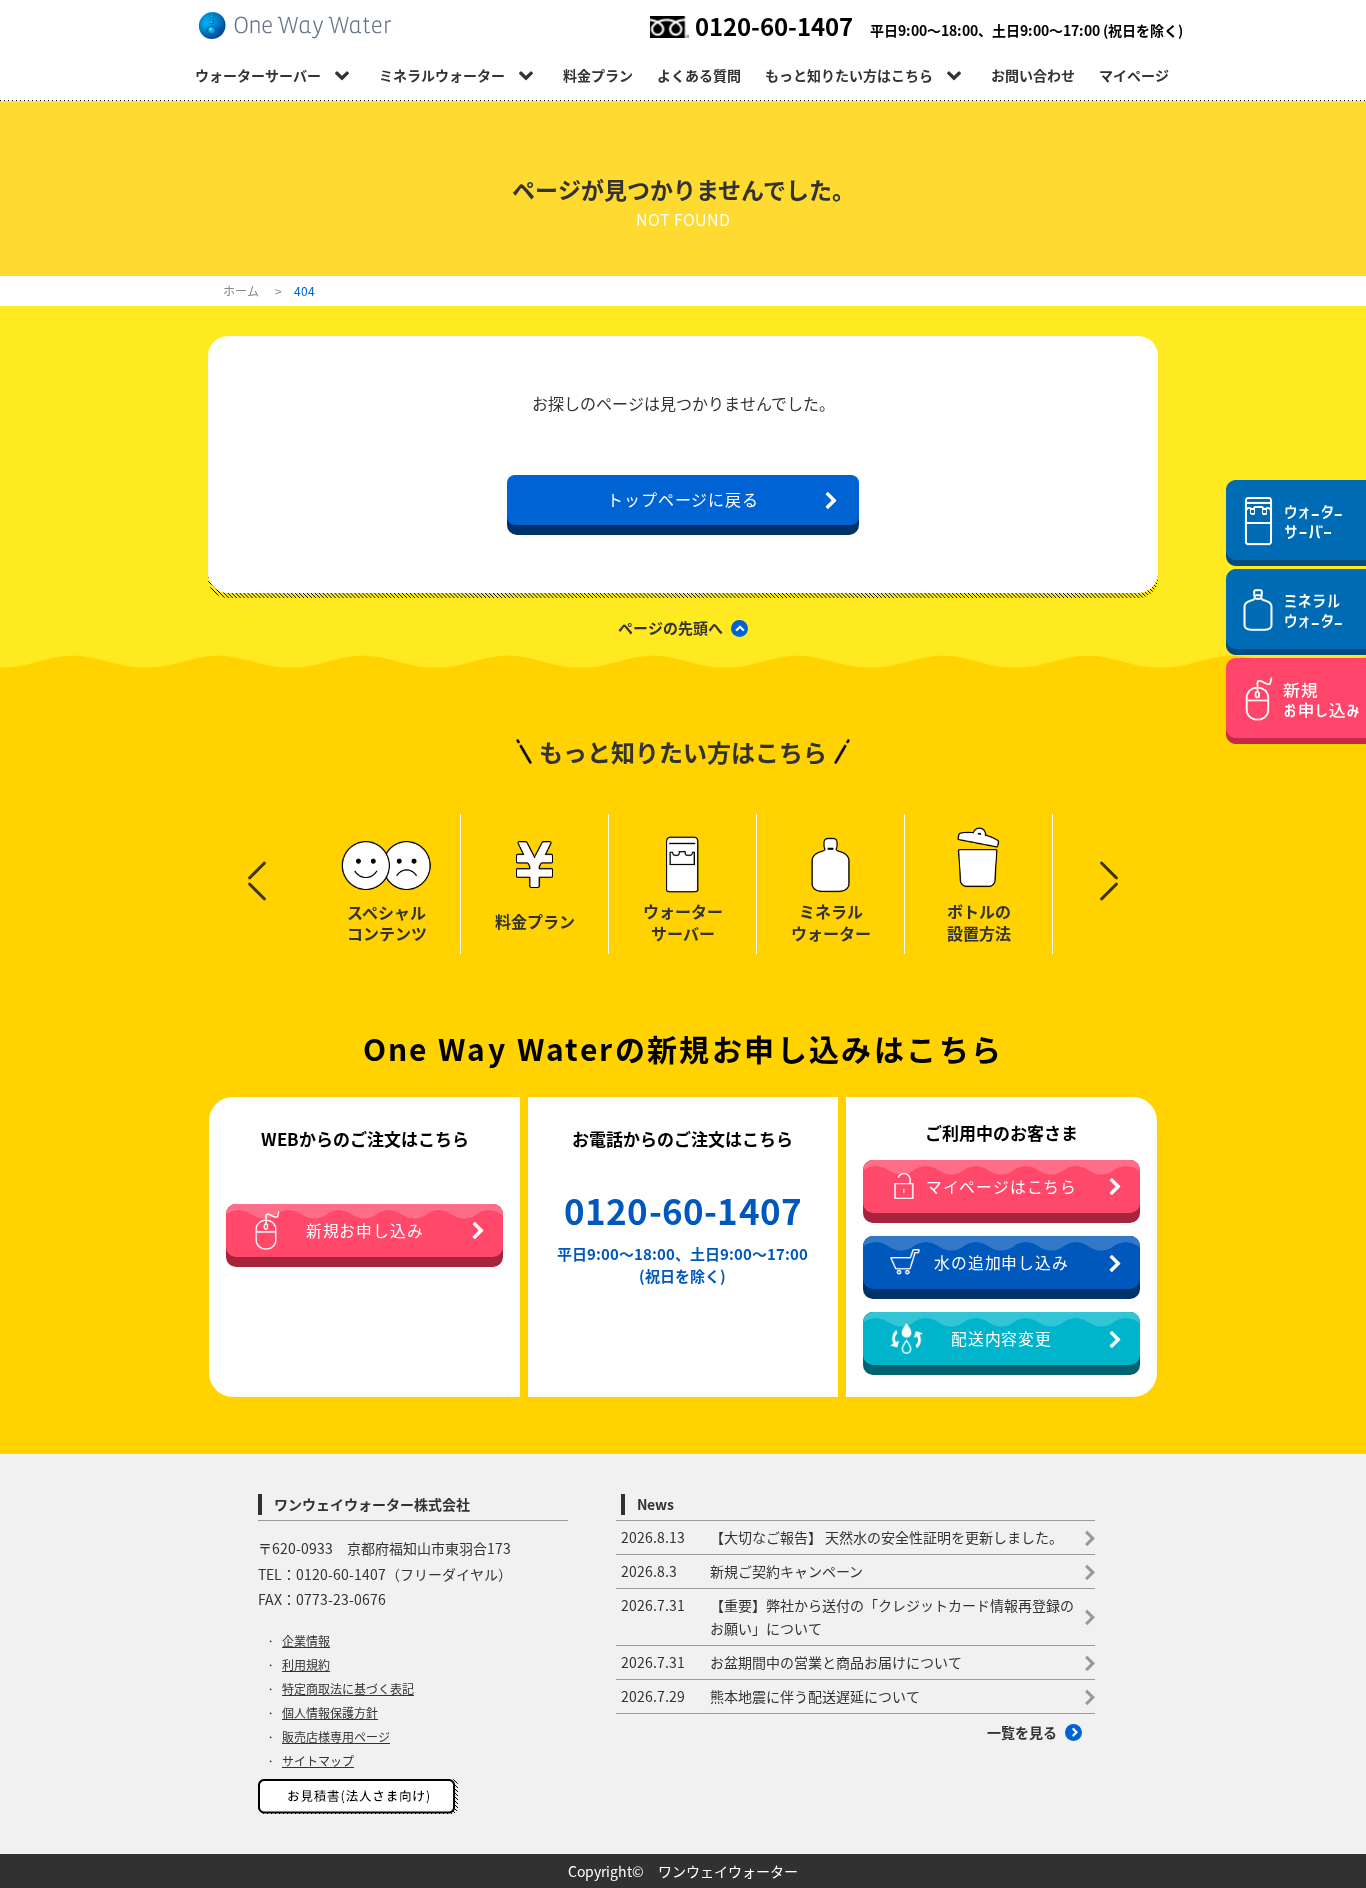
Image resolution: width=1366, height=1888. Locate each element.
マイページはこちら (1001, 1186)
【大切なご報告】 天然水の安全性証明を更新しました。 (842, 1537)
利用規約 (306, 1665)
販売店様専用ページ (336, 1737)
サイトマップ (318, 1761)
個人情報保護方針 (330, 1713)
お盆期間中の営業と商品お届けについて (791, 1662)
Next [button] (1109, 871)
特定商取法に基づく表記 (348, 1689)
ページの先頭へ (670, 627)
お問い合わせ (1033, 75)
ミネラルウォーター (442, 75)
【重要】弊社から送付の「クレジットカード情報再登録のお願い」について (847, 1616)
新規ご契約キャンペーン (742, 1571)
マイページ (1134, 75)
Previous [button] (257, 871)
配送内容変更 (1001, 1338)
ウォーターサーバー (258, 75)
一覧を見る (1022, 1732)
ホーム (241, 290)
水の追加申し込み (1001, 1262)
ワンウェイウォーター (728, 1871)
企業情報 (306, 1641)
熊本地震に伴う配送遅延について (770, 1696)
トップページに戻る (682, 499)
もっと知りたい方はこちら (849, 75)
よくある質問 (699, 75)
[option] (387, 884)
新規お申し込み (365, 1230)
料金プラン (598, 75)
